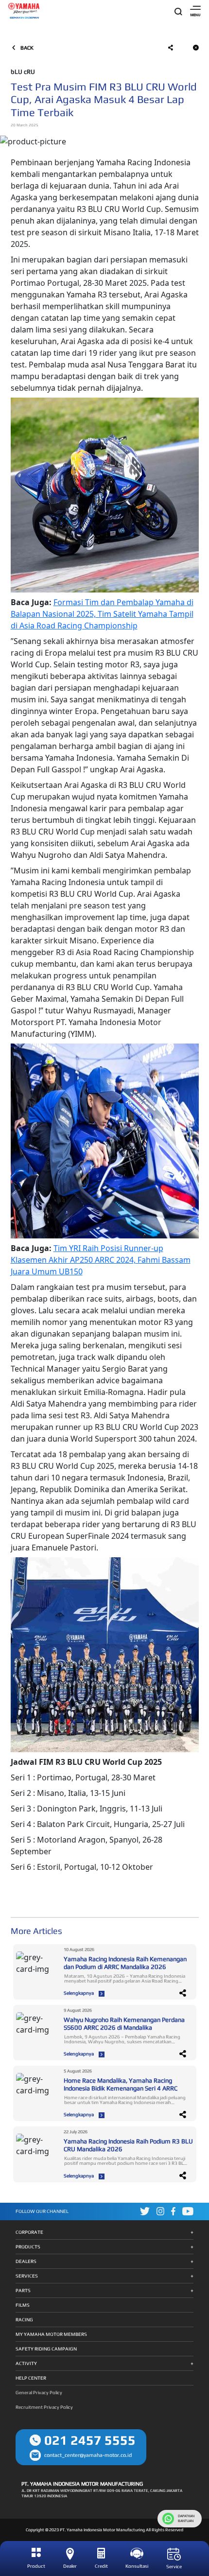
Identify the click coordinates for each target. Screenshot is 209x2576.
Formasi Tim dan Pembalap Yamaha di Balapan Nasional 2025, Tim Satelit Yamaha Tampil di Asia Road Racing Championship (102, 614)
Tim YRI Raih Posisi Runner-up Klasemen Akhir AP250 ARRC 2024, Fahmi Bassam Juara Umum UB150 (101, 1260)
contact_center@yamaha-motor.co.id (88, 2455)
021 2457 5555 (90, 2440)
